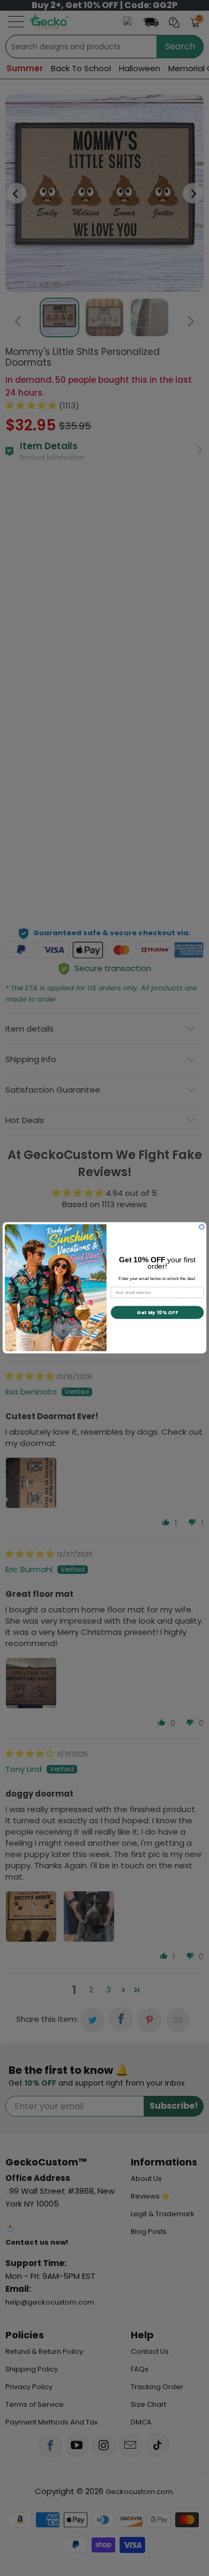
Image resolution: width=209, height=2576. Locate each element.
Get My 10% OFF (157, 1313)
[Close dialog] (201, 1227)
